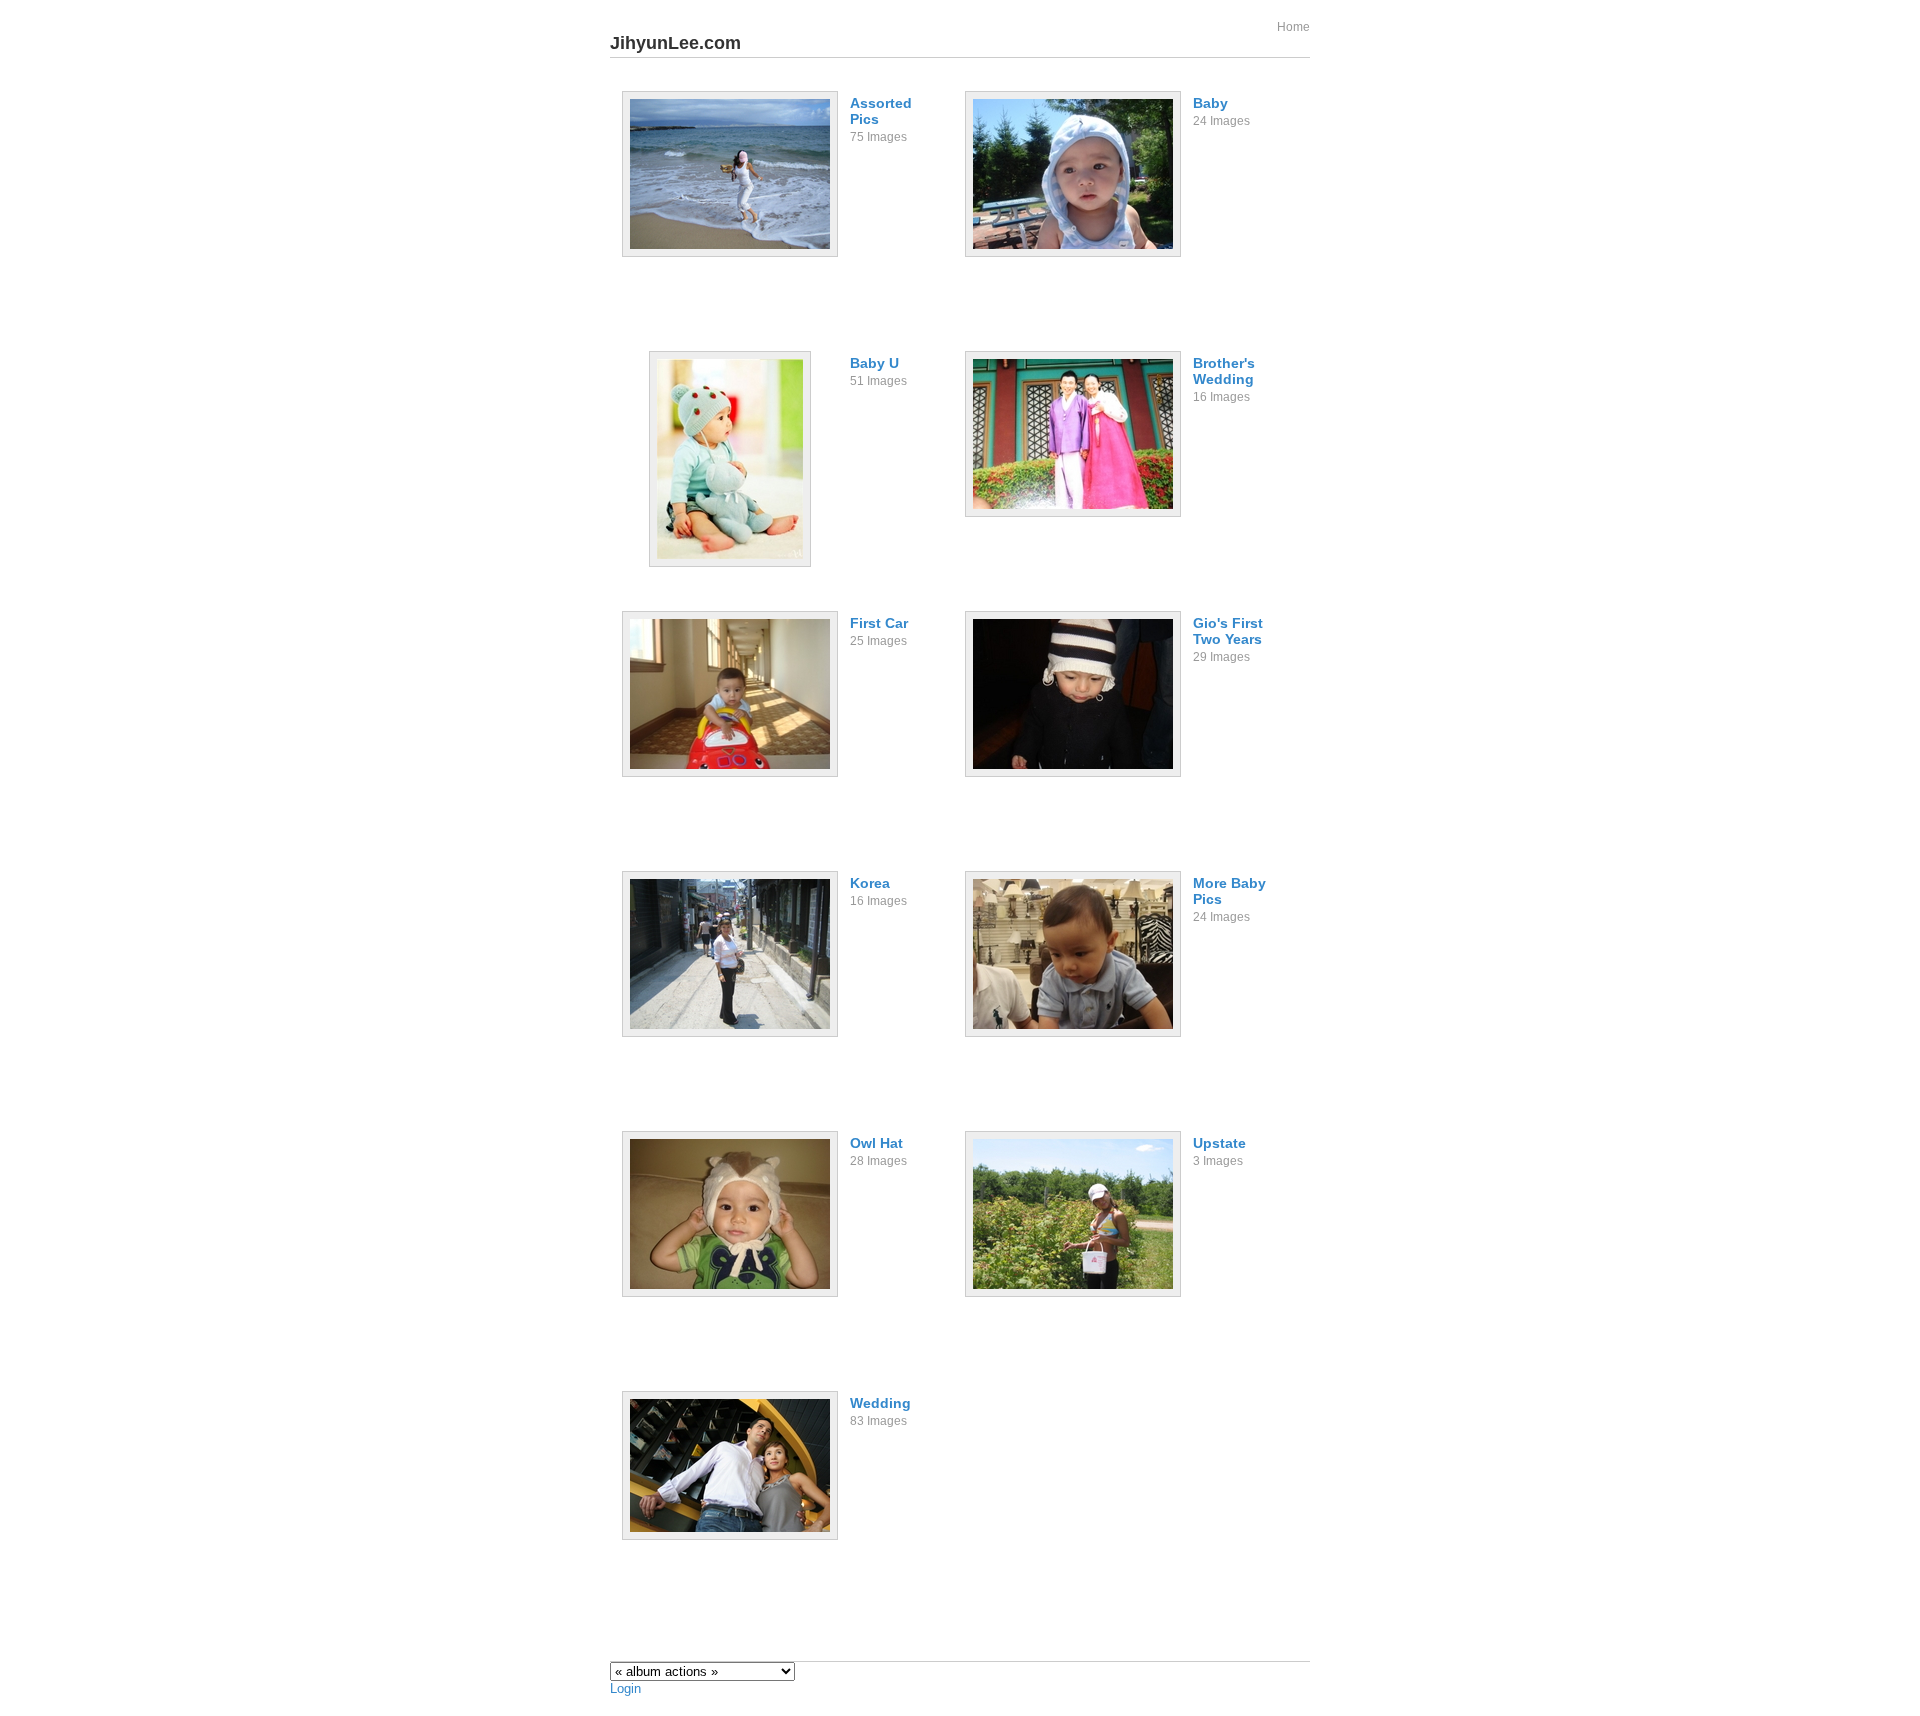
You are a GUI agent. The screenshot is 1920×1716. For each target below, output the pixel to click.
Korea (870, 883)
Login (625, 1688)
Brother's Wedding (1224, 371)
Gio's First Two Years (1228, 631)
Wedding (880, 1403)
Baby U (874, 363)
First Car (879, 623)
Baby (1210, 103)
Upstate (1219, 1143)
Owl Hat (876, 1143)
